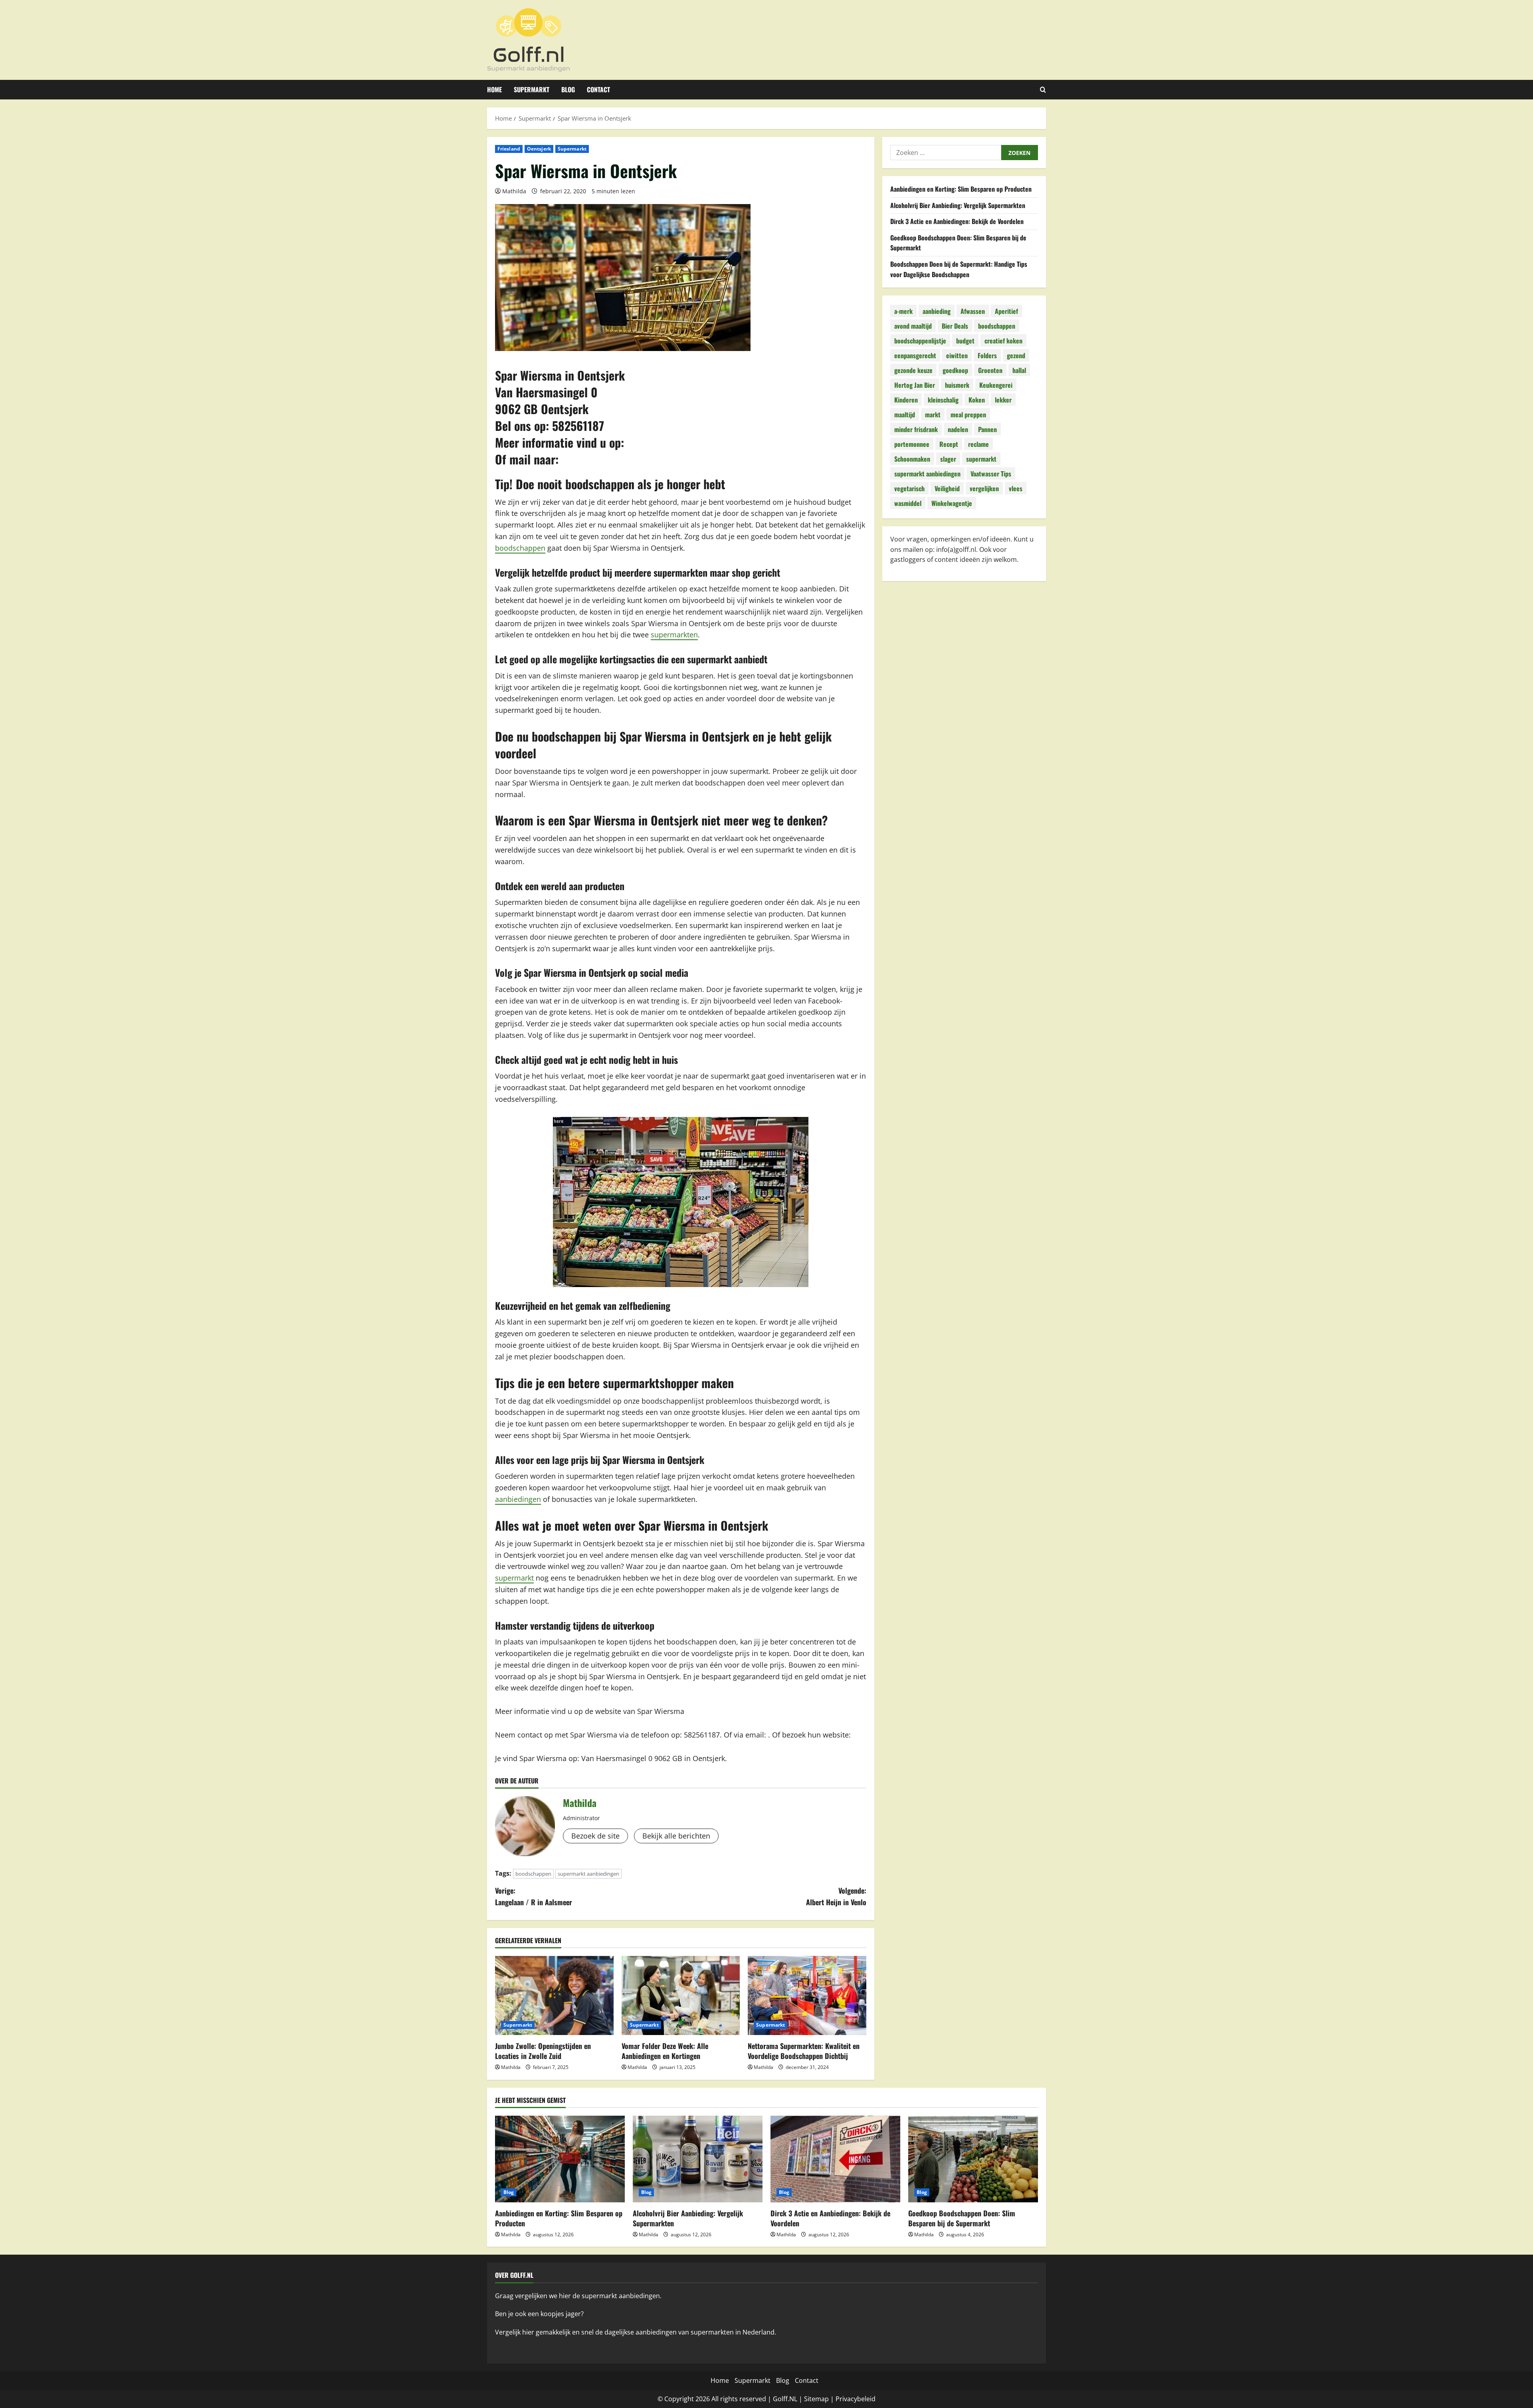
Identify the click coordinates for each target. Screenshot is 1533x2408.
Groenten (990, 370)
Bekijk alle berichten (676, 1836)
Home (494, 89)
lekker (1003, 400)
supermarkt (514, 1578)
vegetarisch (909, 488)
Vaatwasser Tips (991, 474)
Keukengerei (996, 385)
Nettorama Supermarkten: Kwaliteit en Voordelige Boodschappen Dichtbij (804, 2051)
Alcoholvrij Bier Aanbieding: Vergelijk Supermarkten (958, 205)
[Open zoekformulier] (1043, 90)
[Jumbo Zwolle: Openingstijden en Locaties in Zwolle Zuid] (554, 1995)
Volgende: (836, 1896)
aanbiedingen (518, 1499)
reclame (978, 444)
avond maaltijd (913, 326)
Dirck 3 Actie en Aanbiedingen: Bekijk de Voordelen (957, 221)
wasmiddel (908, 503)
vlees (1016, 488)
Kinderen (906, 400)
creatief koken (1003, 341)
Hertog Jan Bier (915, 385)
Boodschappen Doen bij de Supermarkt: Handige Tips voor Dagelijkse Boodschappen (959, 269)
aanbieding (937, 311)
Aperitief (1006, 311)
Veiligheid (947, 488)
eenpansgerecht (915, 355)
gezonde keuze (913, 370)
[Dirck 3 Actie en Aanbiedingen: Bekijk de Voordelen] (835, 2159)
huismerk (957, 385)
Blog (568, 89)
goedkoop (955, 370)
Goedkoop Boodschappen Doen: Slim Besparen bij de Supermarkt (962, 2218)
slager (948, 459)
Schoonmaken (912, 459)
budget (965, 341)
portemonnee (912, 444)
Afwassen (973, 311)
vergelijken (984, 488)
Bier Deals (955, 326)
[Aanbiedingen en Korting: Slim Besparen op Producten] (560, 2159)
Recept (949, 444)
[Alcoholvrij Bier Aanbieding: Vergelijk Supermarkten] (698, 2159)
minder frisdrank (916, 429)
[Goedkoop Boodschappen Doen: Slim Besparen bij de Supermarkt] (973, 2159)
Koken (977, 400)
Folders (987, 355)
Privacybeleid (856, 2399)
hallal (1019, 370)
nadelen (958, 429)
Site (810, 2399)
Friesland (509, 149)
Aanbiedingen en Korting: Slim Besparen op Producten (961, 189)
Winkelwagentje (952, 503)
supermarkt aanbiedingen (588, 1874)
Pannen (987, 429)
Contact (598, 89)
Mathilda (514, 191)
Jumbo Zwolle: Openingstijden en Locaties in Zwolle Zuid (543, 2051)
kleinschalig (943, 400)
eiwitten (957, 355)
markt (933, 415)
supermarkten (674, 635)
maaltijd (905, 415)
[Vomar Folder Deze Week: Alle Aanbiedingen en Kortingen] (681, 1995)
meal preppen (968, 415)
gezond (1016, 355)
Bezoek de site (595, 1836)
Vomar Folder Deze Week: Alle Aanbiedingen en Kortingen (665, 2051)
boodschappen (520, 548)
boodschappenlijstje (920, 341)
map (822, 2399)
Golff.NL (785, 2399)
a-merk (903, 311)
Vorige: (534, 1896)
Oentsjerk (539, 149)
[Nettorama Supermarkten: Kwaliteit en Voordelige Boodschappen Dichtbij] (807, 1995)
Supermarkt (532, 89)
